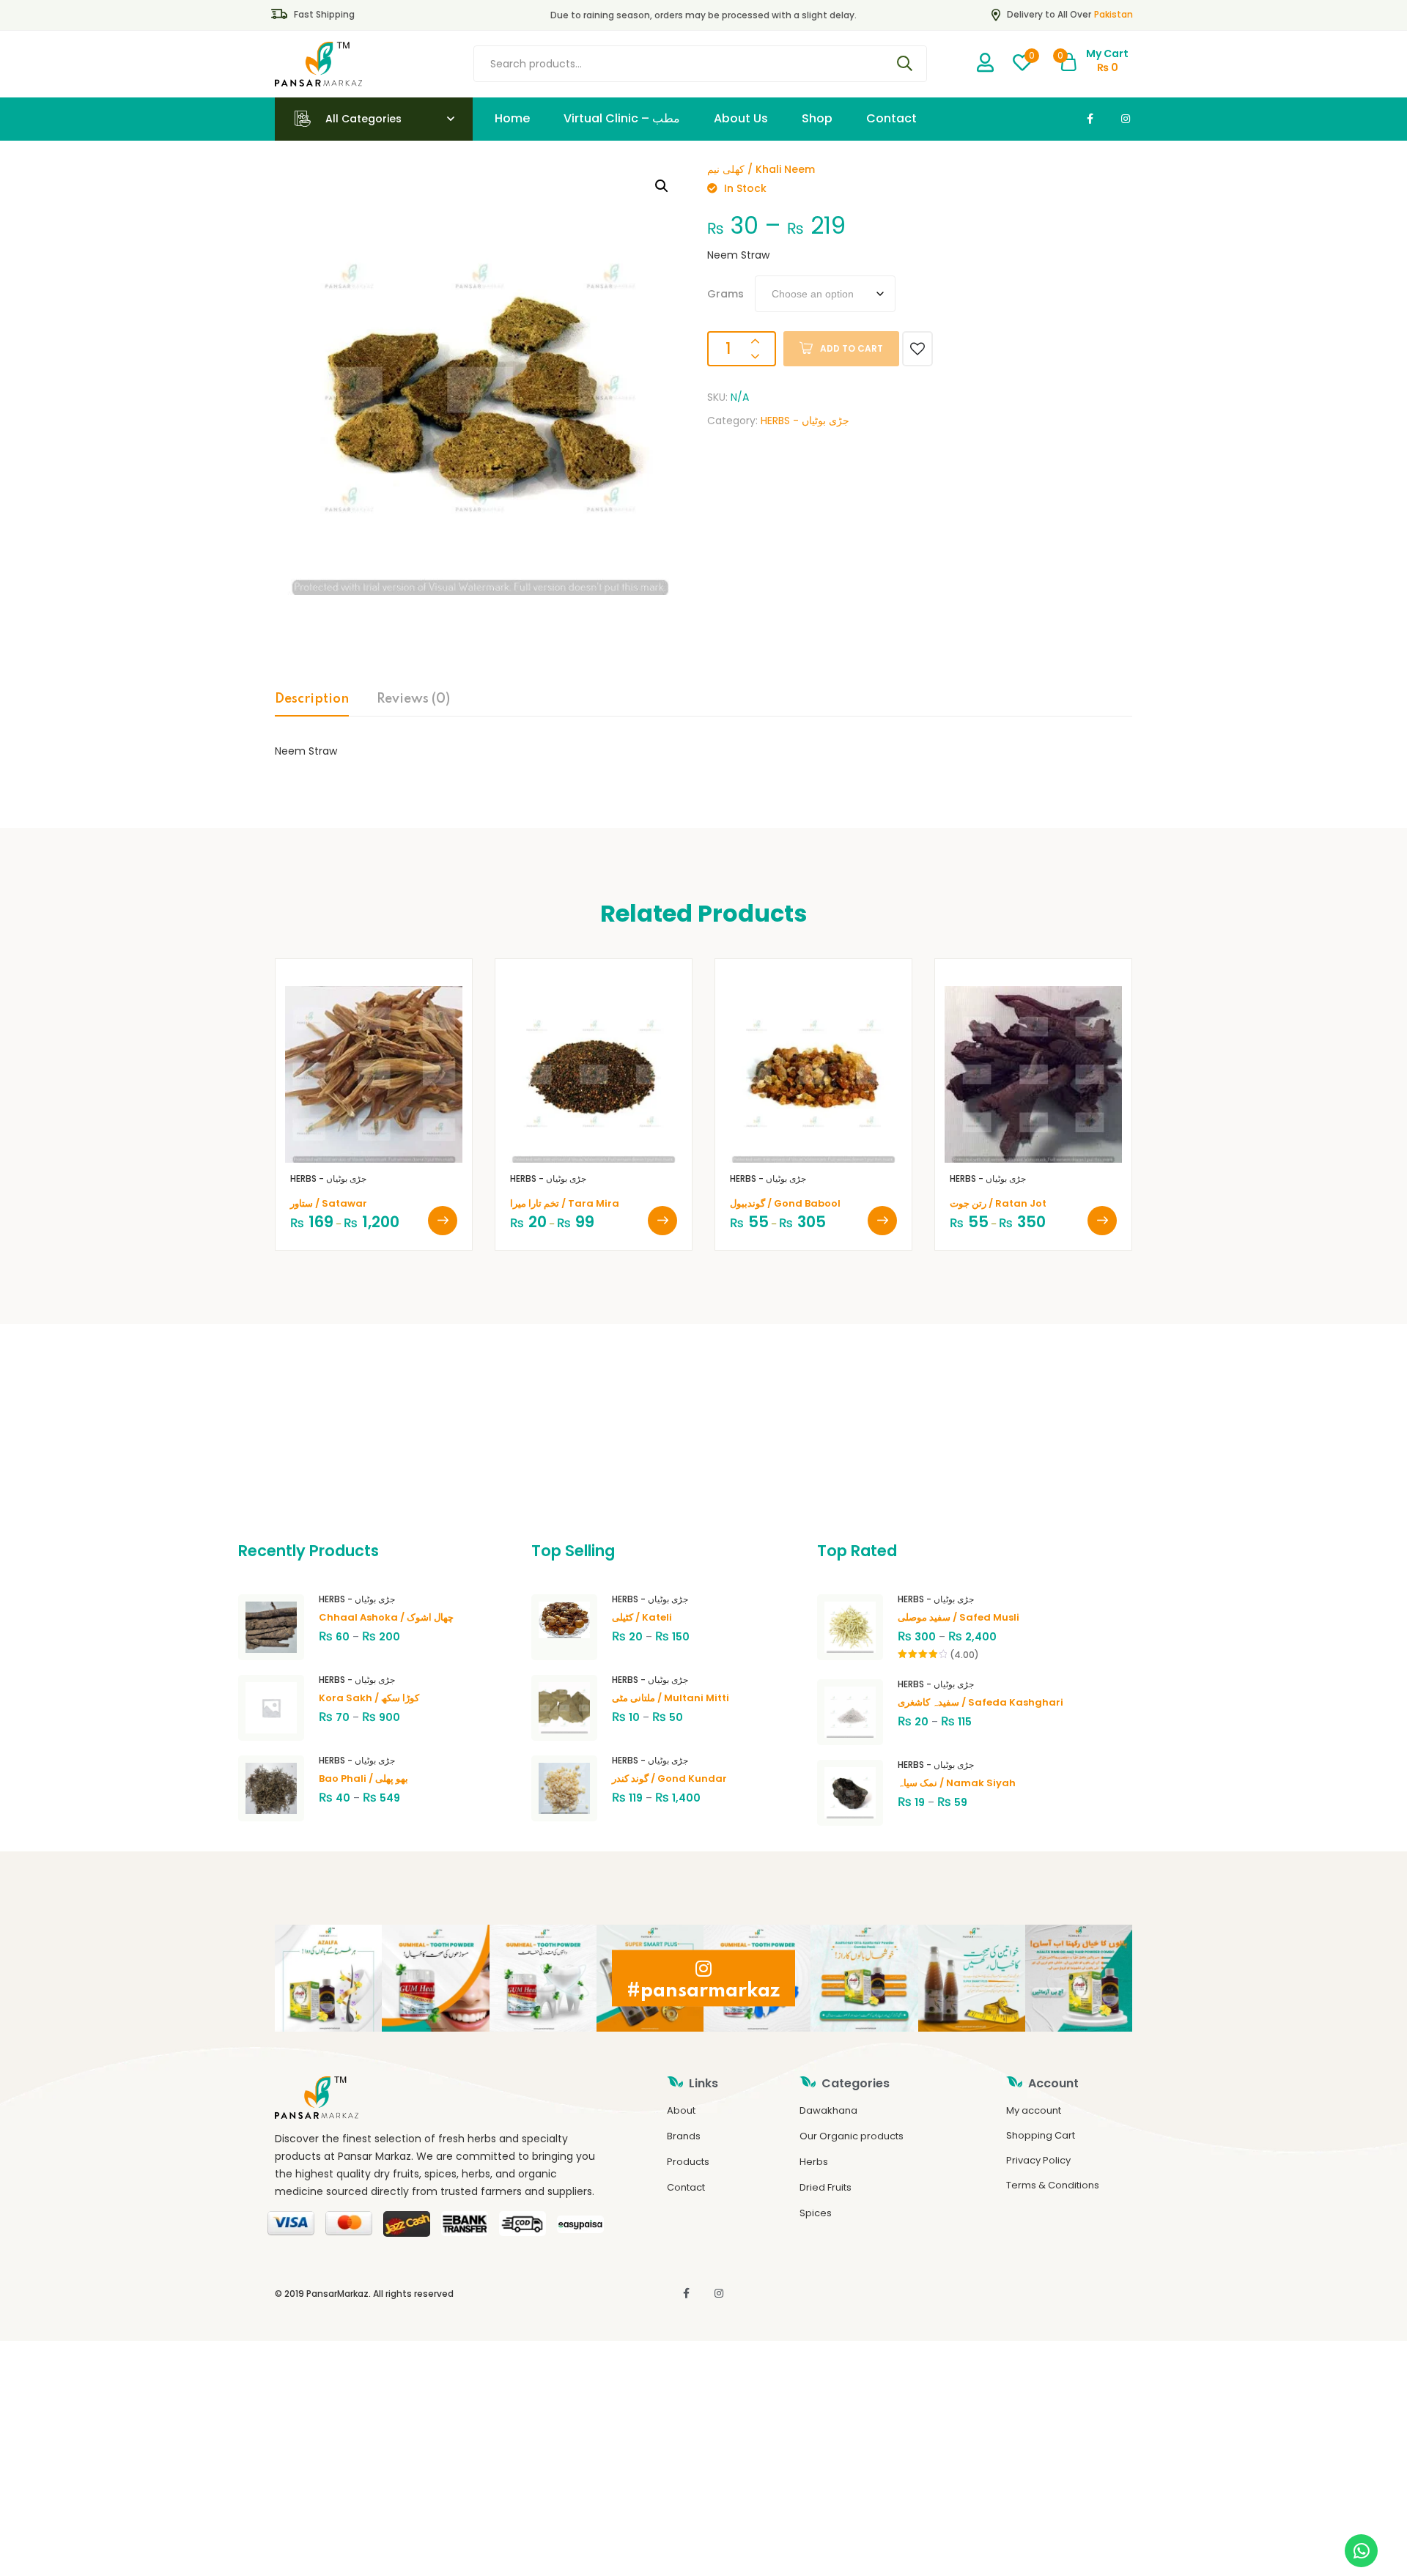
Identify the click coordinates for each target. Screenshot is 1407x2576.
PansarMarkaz (337, 2294)
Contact (891, 118)
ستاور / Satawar (329, 1203)
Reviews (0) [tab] (413, 699)
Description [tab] (312, 699)
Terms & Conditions (1053, 2185)
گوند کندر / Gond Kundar (669, 1779)
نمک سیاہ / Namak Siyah (957, 1783)
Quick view (391, 1141)
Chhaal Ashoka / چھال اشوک (386, 1617)
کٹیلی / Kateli (642, 1617)
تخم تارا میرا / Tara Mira (565, 1203)
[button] (662, 186)
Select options (443, 1221)
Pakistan (1114, 14)
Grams (725, 294)
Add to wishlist (917, 349)
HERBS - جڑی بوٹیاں (805, 421)
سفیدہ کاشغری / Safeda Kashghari (981, 1702)
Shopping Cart (1041, 2135)
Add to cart (852, 348)
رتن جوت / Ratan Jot (998, 1203)
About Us (741, 118)
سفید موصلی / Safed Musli (959, 1617)
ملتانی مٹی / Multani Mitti (671, 1698)
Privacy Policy (1038, 2160)
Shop (817, 118)
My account (1034, 2110)
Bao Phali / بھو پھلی (363, 1779)
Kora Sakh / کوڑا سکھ (369, 1698)
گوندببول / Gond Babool (785, 1203)
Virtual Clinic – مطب (622, 118)
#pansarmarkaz (703, 1990)
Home (512, 118)
